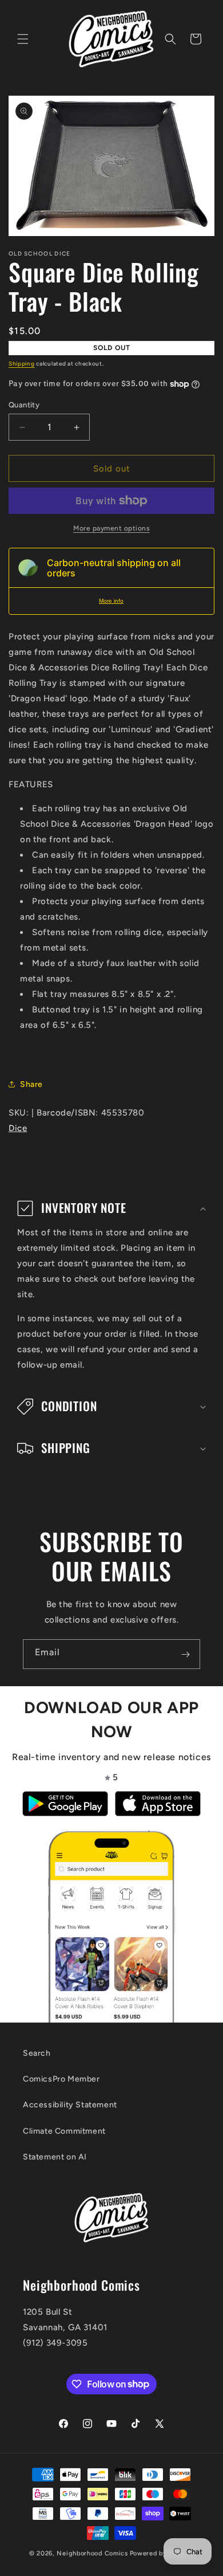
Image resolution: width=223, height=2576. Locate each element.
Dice (18, 1128)
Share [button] (31, 1084)
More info (111, 601)
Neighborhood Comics (92, 2553)
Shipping (22, 364)
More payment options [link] (111, 528)
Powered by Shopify (162, 2553)
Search (37, 2053)
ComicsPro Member (61, 2079)
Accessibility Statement (70, 2105)
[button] (23, 39)
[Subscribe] (185, 1654)
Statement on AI (55, 2157)
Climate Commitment (64, 2131)
